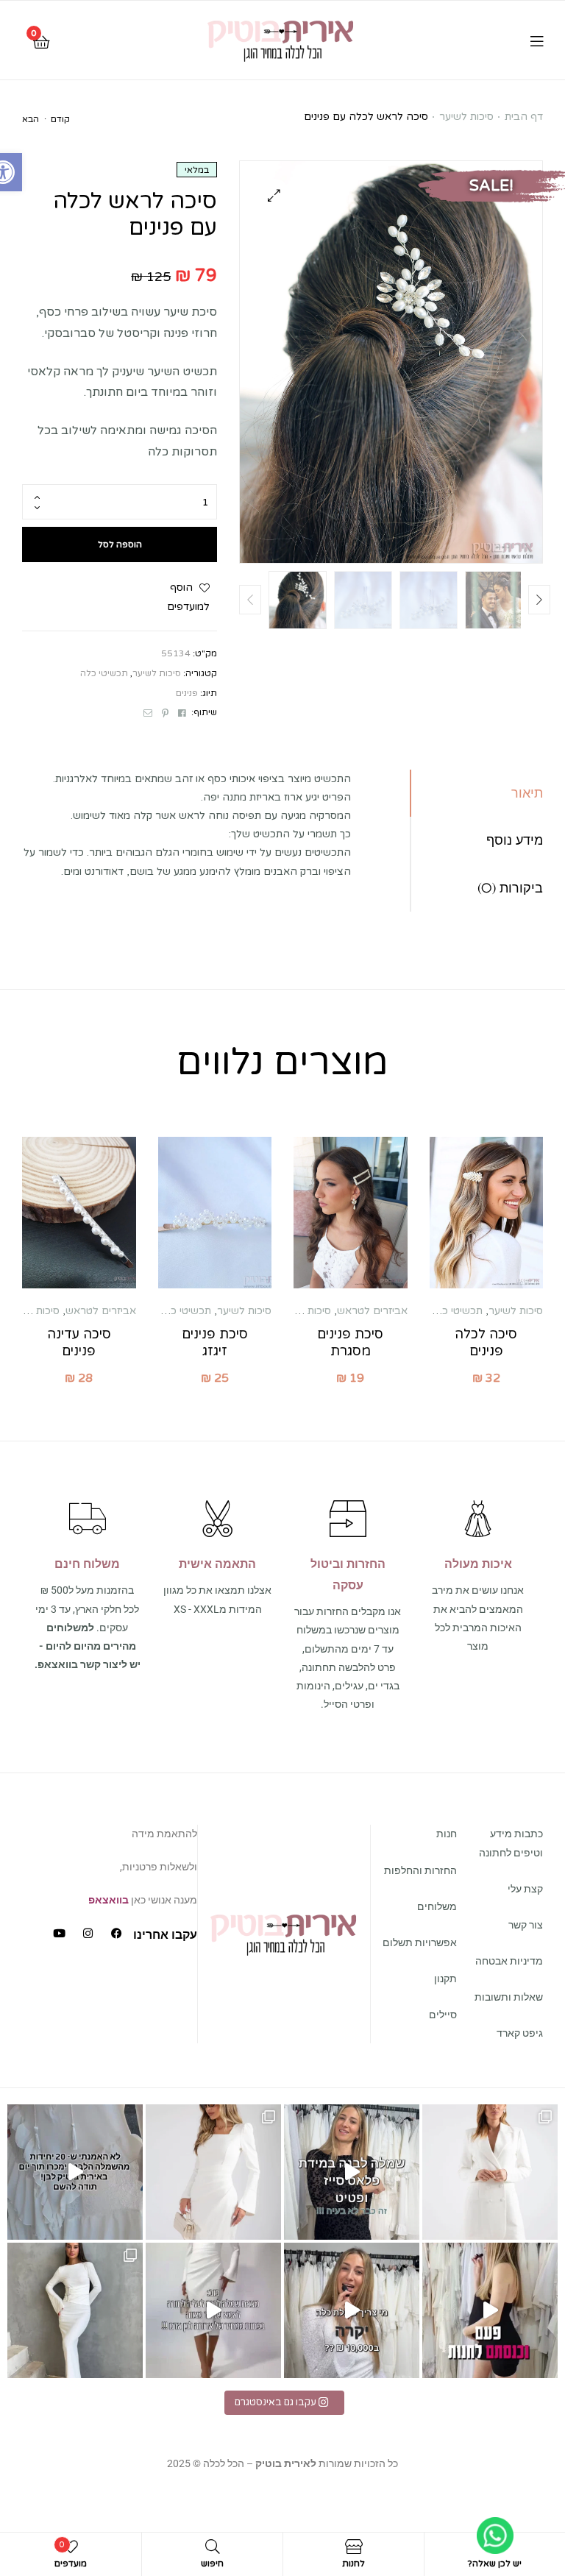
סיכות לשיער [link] (466, 117)
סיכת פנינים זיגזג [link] (215, 1342)
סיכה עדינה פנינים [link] (79, 1342)
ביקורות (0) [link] (510, 888)
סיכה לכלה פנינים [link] (486, 1342)
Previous (250, 600)
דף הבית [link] (524, 117)
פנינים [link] (187, 693)
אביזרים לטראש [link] (372, 1311)
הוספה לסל (120, 544)
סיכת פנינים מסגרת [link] (350, 1342)
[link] (281, 40)
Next (539, 600)
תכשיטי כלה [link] (104, 673)
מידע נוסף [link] (515, 840)
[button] (274, 195)
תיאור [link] (527, 793)
